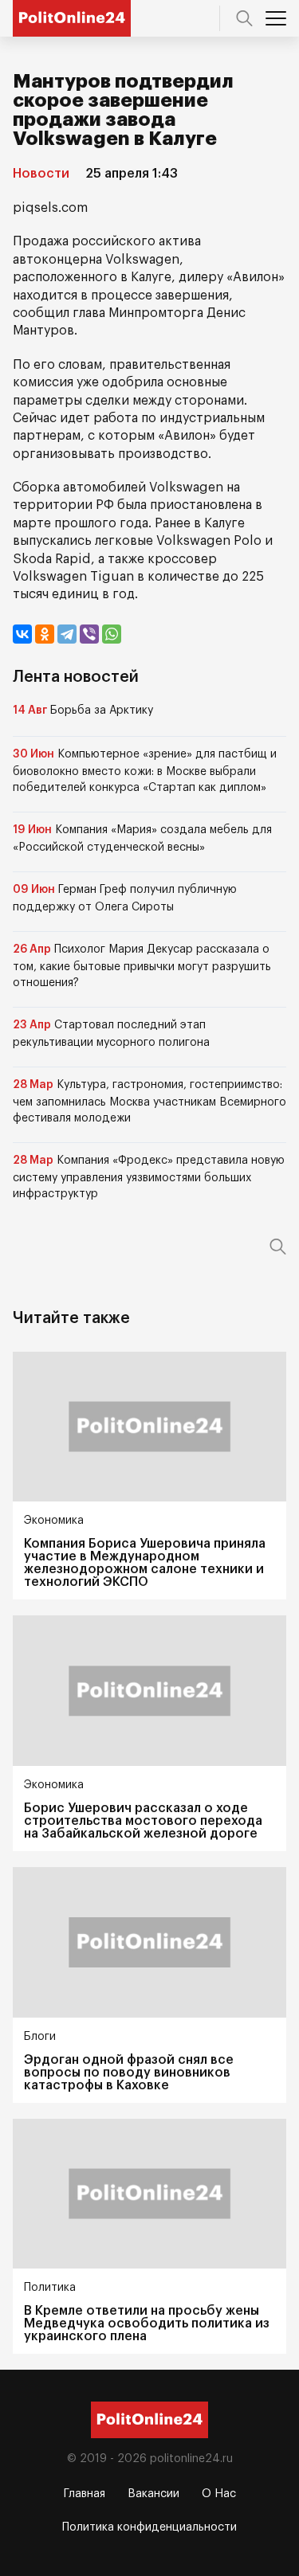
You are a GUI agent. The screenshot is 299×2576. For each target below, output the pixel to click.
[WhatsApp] (112, 634)
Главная (85, 2494)
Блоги (40, 2037)
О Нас (219, 2494)
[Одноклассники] (45, 634)
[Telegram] (67, 634)
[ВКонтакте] (22, 634)
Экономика (54, 1521)
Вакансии (153, 2494)
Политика (50, 2288)
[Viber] (89, 634)
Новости (41, 174)
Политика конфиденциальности (149, 2527)
